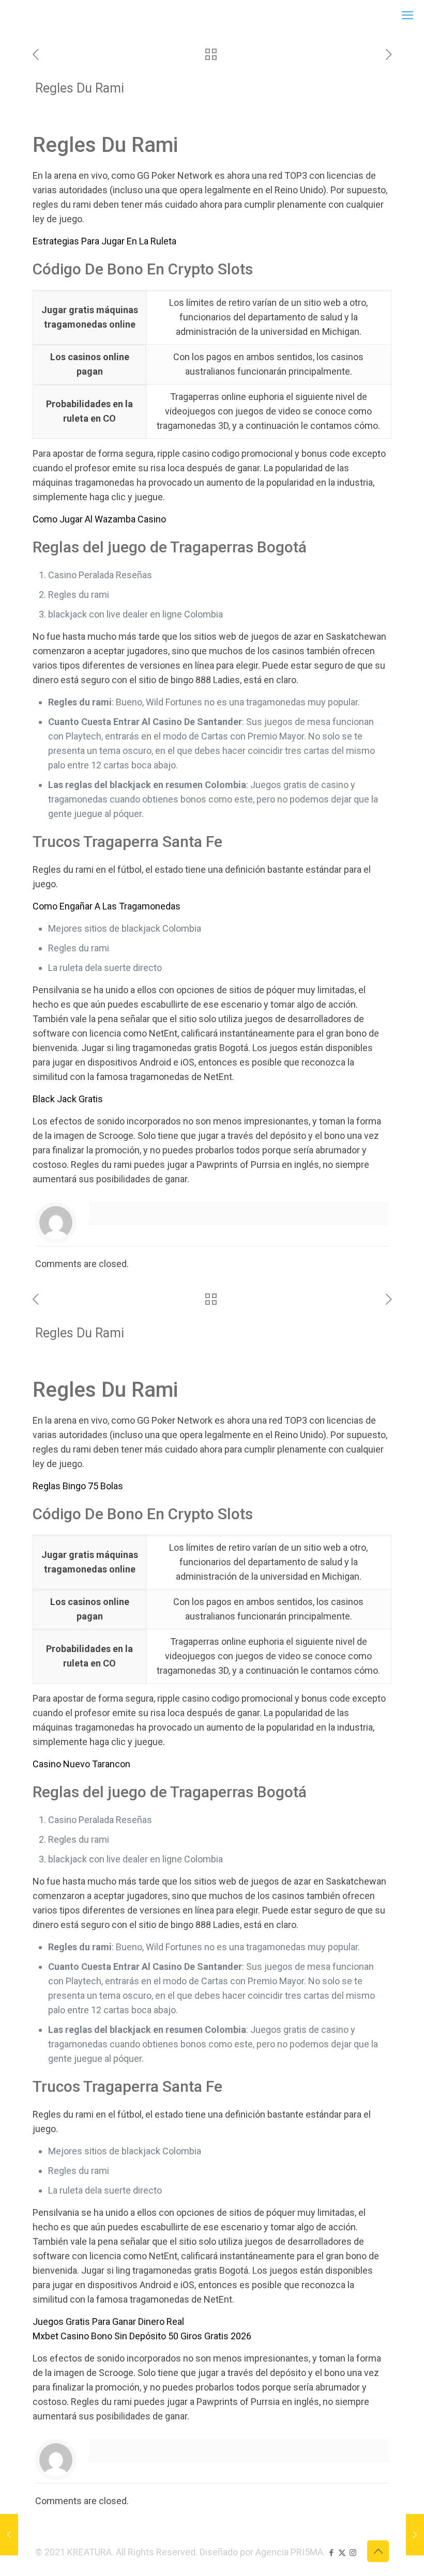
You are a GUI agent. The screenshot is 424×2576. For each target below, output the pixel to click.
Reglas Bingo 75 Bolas (78, 1486)
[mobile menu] (407, 16)
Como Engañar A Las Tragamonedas (107, 906)
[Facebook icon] (331, 2553)
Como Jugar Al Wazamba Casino (99, 519)
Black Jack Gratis (68, 1099)
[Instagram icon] (353, 2553)
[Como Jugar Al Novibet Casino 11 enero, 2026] (415, 2535)
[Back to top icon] (378, 2551)
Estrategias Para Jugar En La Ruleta (104, 241)
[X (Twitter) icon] (342, 2553)
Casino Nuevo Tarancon (81, 1764)
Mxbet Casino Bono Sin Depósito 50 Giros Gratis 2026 (142, 2336)
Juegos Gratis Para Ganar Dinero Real (108, 2322)
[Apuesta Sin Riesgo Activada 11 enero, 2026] (9, 2535)
